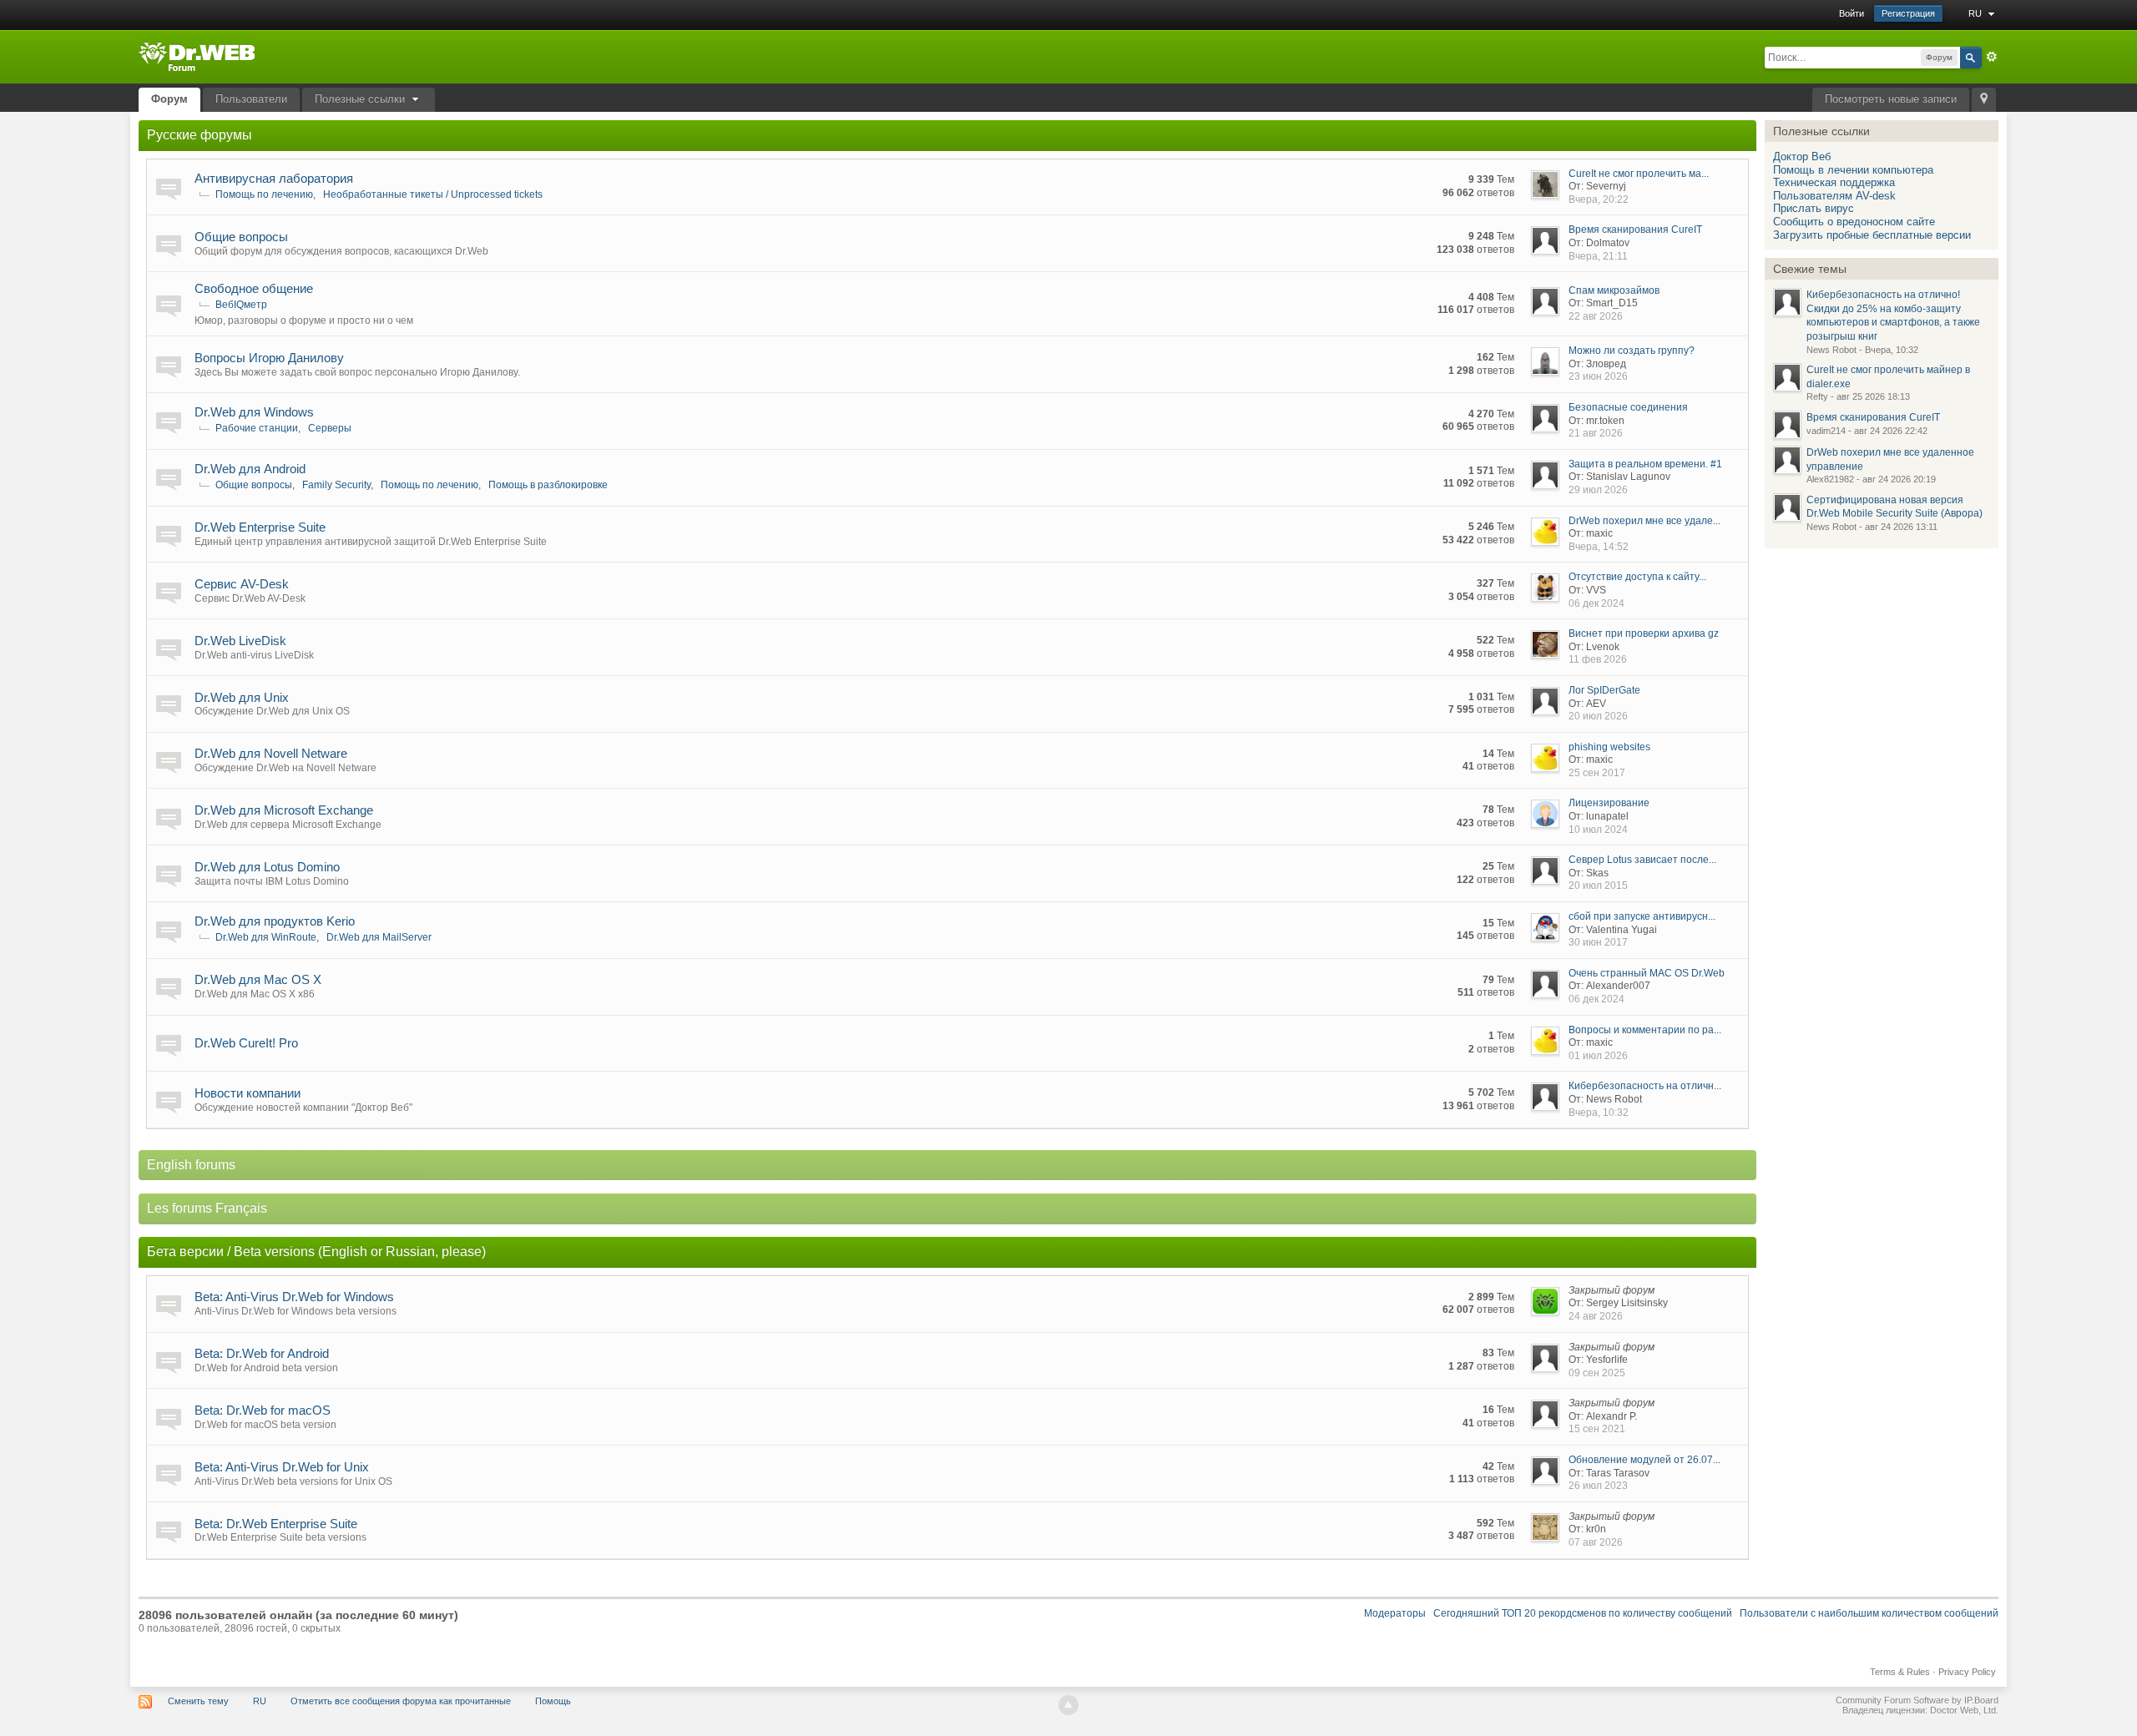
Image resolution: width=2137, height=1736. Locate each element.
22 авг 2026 (1596, 316)
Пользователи (251, 99)
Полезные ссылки (361, 99)
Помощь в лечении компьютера (1853, 170)
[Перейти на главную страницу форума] (197, 56)
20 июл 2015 (1598, 886)
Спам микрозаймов (1614, 290)
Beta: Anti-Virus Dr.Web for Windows (294, 1297)
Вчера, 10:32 (1599, 1113)
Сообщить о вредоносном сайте (1854, 222)
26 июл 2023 (1598, 1486)
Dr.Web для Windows (254, 412)
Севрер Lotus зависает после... (1642, 860)
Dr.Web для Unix (242, 697)
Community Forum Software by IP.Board (1917, 1700)
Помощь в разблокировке (548, 485)
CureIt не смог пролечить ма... (1639, 174)
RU (1976, 13)
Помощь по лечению (264, 194)
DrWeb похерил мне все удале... (1644, 521)
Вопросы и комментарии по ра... (1645, 1030)
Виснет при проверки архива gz (1644, 633)
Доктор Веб (1802, 156)
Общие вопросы (241, 237)
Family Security (336, 485)
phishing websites (1609, 747)
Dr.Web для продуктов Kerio (275, 921)
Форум (169, 99)
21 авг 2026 (1596, 433)
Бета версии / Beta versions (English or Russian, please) (316, 1252)
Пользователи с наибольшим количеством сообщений (1869, 1613)
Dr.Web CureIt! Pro (246, 1043)
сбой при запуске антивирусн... (1642, 916)
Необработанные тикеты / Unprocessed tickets (433, 194)
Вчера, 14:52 (1599, 547)
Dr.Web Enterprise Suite (260, 527)
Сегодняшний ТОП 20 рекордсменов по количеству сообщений (1583, 1613)
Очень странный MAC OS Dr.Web (1647, 973)
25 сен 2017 (1597, 773)
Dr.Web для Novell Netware (271, 753)
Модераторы (1395, 1613)
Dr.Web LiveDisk (240, 641)
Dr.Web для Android (250, 469)
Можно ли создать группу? (1632, 351)
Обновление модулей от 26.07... (1644, 1460)
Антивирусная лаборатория (274, 178)
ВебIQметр (241, 305)
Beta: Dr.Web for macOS (263, 1410)
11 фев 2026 (1598, 659)
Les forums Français (207, 1208)
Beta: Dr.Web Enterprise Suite (276, 1524)
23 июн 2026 (1598, 376)
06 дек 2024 (1596, 603)
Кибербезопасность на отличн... (1645, 1086)
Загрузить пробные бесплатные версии (1872, 235)
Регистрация (1908, 13)
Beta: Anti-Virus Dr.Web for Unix (282, 1467)
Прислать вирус (1814, 208)
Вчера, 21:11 (1598, 256)
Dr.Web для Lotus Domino (267, 867)
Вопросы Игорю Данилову (269, 358)
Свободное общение (254, 288)
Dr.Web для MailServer (379, 937)
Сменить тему (198, 1701)
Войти (1852, 13)
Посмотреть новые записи (1891, 99)
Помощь (553, 1701)
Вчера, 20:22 (1599, 199)
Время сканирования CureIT (1635, 230)
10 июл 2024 (1598, 830)
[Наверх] (1068, 1705)
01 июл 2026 (1598, 1056)
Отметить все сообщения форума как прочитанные (401, 1701)
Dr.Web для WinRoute (266, 937)
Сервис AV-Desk (242, 584)
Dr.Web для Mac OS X (258, 979)
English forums (191, 1165)
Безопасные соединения (1628, 407)
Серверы (330, 428)
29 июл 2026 (1598, 490)
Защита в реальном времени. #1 (1645, 464)
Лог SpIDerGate (1604, 690)
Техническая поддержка (1834, 182)
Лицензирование (1609, 803)
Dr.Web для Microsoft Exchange (284, 810)
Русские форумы (200, 135)
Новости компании (248, 1093)
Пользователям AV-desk (1834, 196)
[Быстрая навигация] (1984, 100)
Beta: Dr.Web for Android (262, 1353)
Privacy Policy (1967, 1672)
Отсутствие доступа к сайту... (1637, 577)
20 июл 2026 (1598, 716)
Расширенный (1992, 57)
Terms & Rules (1900, 1672)
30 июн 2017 (1598, 942)
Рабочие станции (257, 428)
